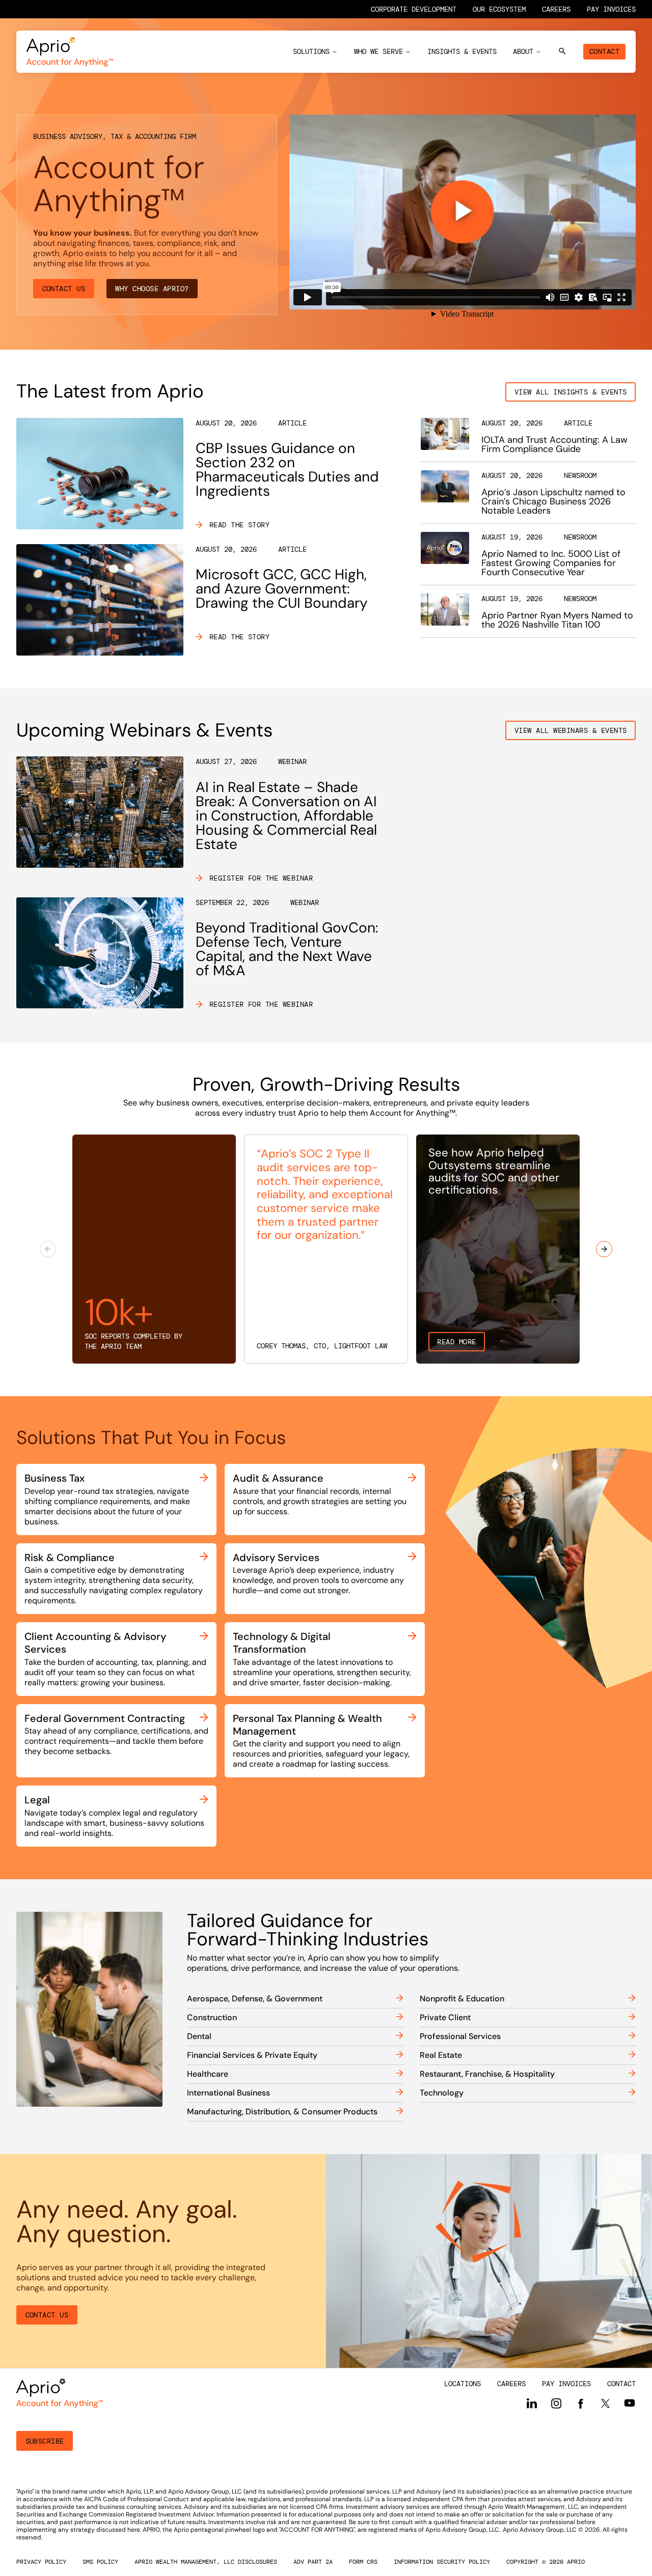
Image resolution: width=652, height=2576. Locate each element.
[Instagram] (556, 2403)
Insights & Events (462, 51)
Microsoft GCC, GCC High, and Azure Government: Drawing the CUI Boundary (282, 589)
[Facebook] (581, 2403)
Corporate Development (414, 9)
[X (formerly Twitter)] (605, 2403)
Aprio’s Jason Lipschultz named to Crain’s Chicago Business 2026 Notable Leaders (553, 501)
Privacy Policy (41, 2562)
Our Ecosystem (499, 9)
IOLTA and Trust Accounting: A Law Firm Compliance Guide (554, 444)
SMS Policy (100, 2562)
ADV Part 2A (313, 2562)
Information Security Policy (442, 2562)
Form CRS (363, 2562)
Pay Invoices (611, 9)
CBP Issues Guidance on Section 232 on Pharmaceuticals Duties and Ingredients (287, 470)
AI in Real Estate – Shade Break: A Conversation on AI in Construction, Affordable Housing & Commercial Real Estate (286, 816)
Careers (556, 9)
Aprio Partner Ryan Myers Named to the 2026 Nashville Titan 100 (557, 620)
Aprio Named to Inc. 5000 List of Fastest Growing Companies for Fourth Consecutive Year (551, 563)
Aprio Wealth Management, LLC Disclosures (206, 2562)
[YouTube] (630, 2403)
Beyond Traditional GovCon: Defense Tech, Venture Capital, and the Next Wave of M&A (287, 949)
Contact (604, 51)
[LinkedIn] (532, 2403)
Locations (463, 2384)
